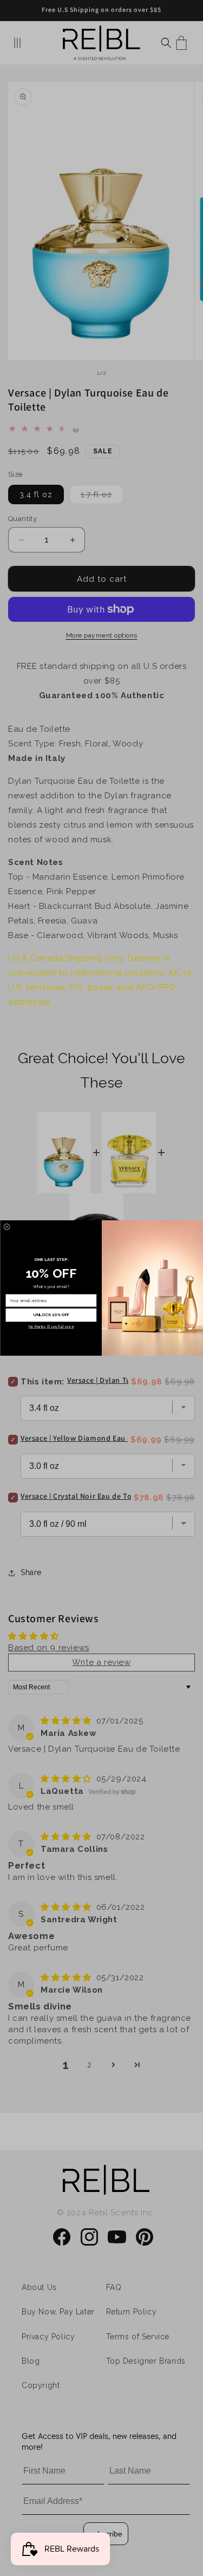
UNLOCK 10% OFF (51, 1315)
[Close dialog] (6, 1227)
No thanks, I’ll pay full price (51, 1327)
